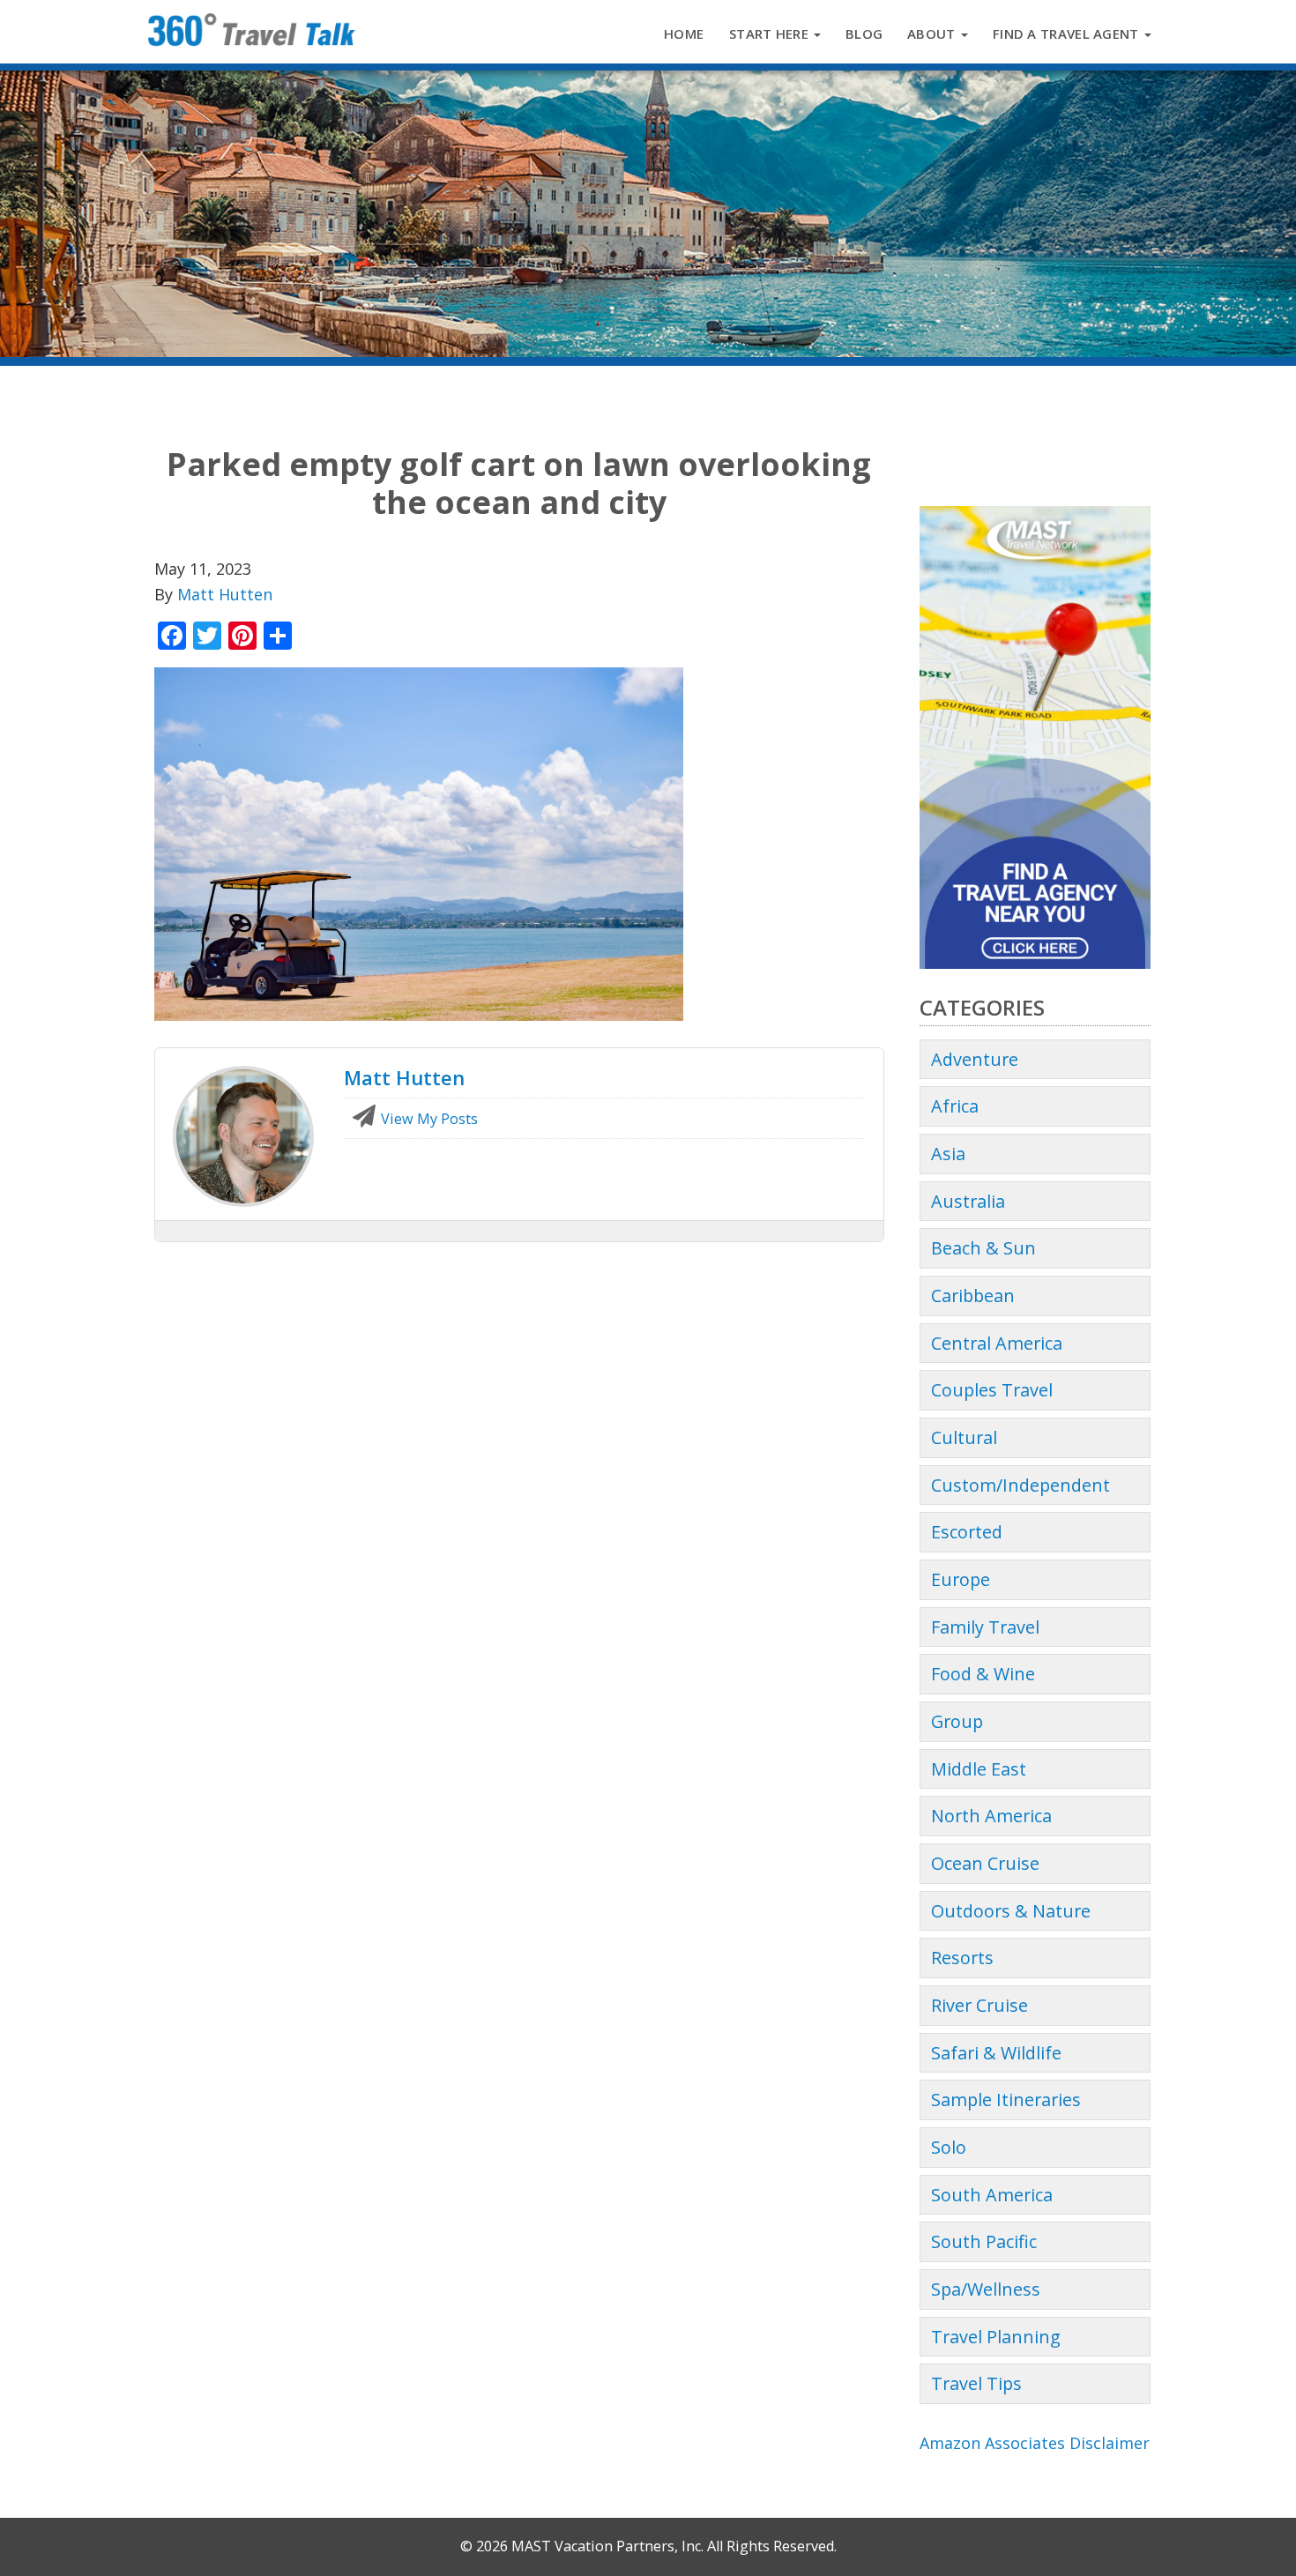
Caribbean (973, 1295)
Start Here (771, 34)
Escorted (967, 1532)
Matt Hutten (225, 594)
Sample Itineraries (1006, 2100)
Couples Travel (992, 1390)
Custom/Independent (1020, 1485)
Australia (968, 1201)
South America (992, 2195)
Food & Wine (983, 1674)
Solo (949, 2147)
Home (684, 34)
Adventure (975, 1059)
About (933, 34)
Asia (948, 1154)
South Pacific (984, 2241)
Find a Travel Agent (1068, 34)
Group (957, 1721)
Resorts (962, 1958)
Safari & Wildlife (996, 2053)
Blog (864, 34)
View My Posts (428, 1119)
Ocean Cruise (985, 1863)
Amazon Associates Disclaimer (1035, 2443)
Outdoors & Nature (1011, 1911)
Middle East (979, 1769)
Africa (955, 1106)
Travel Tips (976, 2383)
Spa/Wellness (986, 2289)
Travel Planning (996, 2337)
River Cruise (979, 2005)
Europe (961, 1579)
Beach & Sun (983, 1248)
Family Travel (985, 1627)
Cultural (964, 1437)
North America (991, 1816)
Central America (997, 1343)
